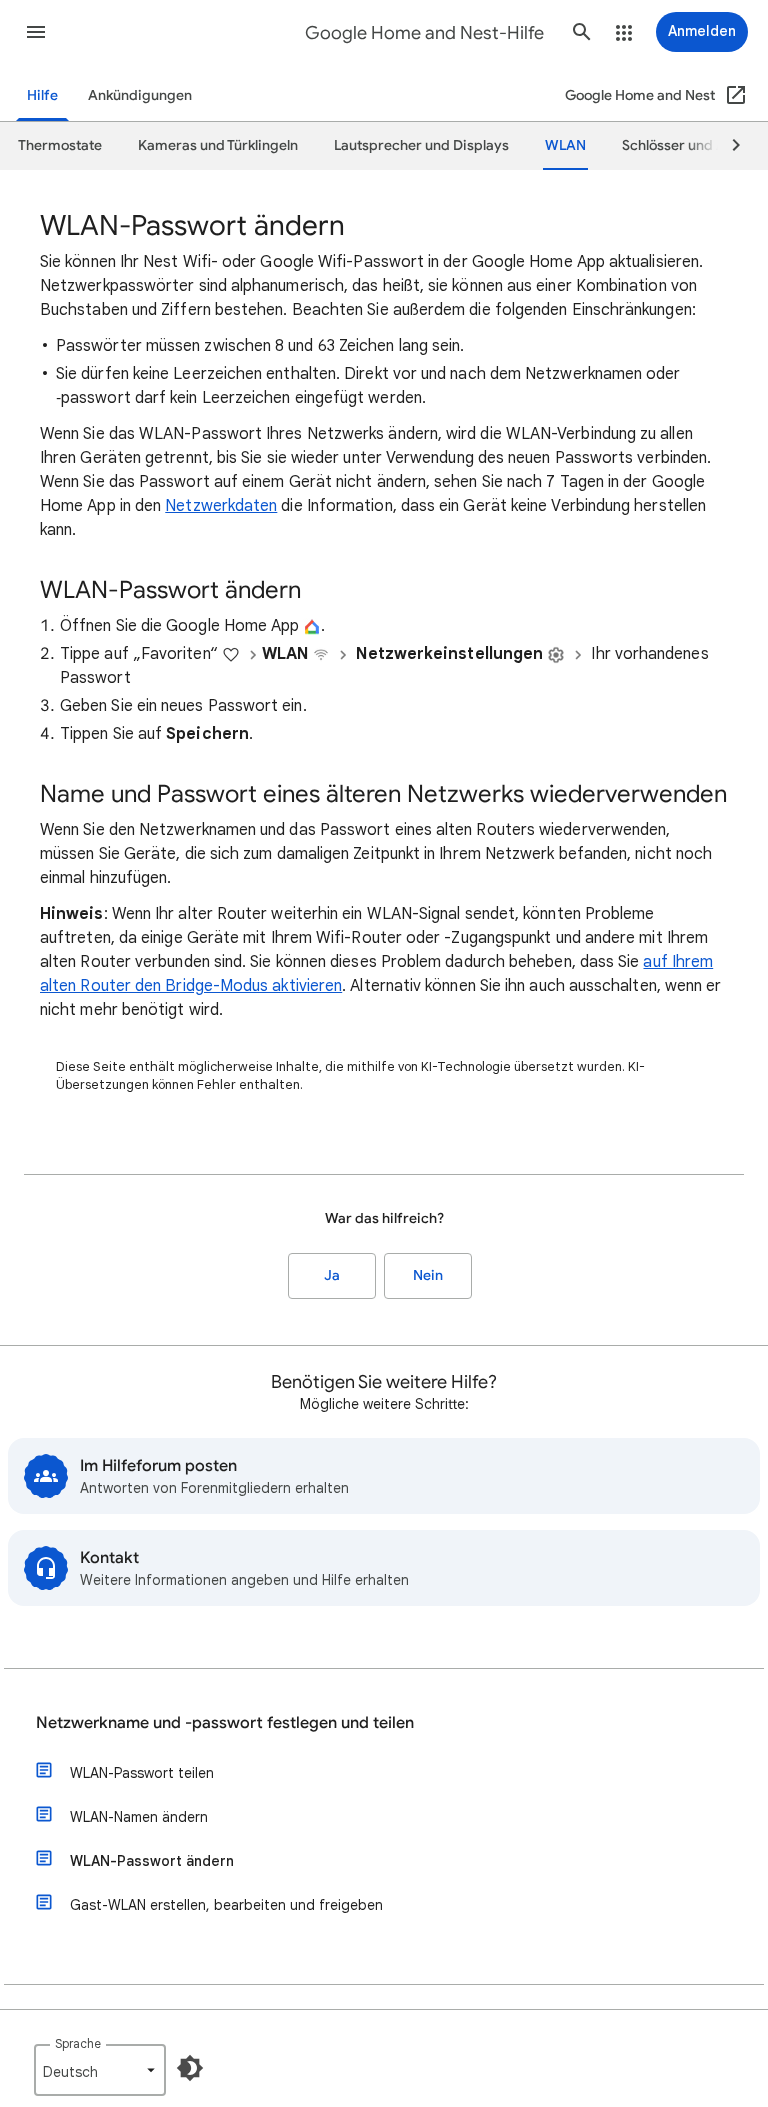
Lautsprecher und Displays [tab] (421, 145)
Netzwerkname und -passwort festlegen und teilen (225, 1723)
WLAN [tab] (565, 145)
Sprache (78, 2043)
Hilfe (42, 95)
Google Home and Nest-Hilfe (424, 33)
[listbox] (100, 2070)
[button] (36, 32)
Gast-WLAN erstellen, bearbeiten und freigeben (226, 1905)
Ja (332, 1275)
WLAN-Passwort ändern (152, 1861)
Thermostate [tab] (60, 145)
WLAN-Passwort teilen (142, 1773)
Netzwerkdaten (221, 506)
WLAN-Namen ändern (139, 1817)
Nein (428, 1275)
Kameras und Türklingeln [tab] (218, 145)
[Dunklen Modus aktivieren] (190, 2068)
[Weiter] (727, 146)
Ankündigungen (140, 95)
